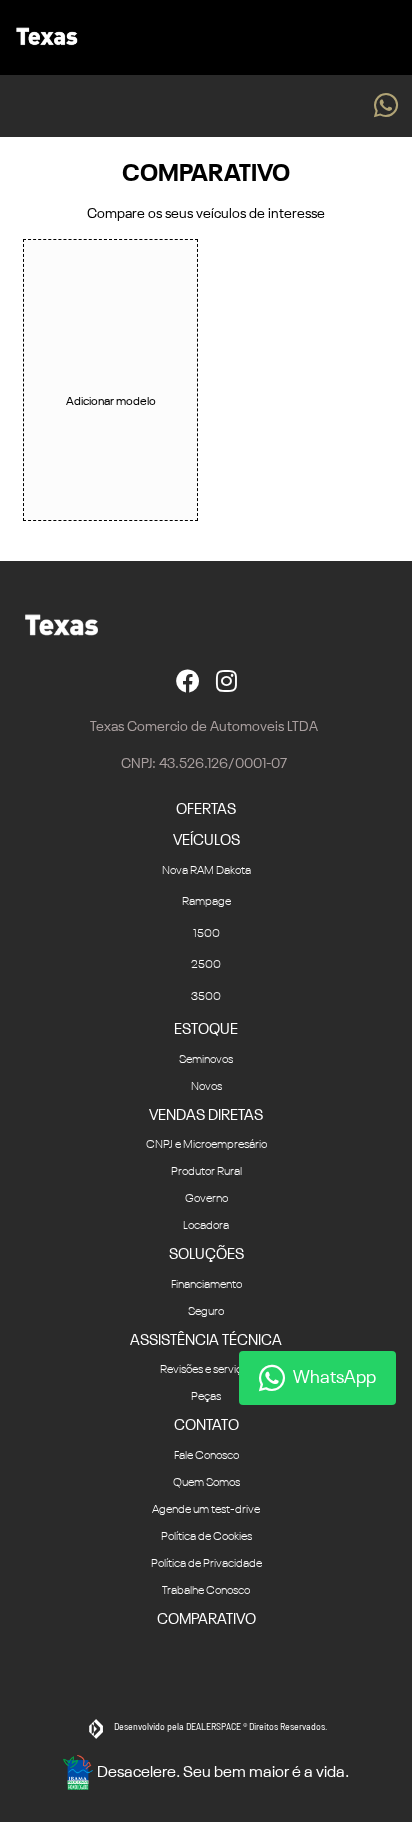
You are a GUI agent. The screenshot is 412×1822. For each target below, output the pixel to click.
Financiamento (206, 1285)
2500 (206, 965)
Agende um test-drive (206, 1510)
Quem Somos (206, 1483)
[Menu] (388, 37)
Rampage (206, 902)
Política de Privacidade (206, 1564)
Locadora (206, 1226)
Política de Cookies (206, 1537)
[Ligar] (343, 106)
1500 (206, 934)
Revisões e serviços (206, 1370)
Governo (206, 1199)
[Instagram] (226, 681)
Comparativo (206, 1619)
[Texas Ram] (43, 38)
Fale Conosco (206, 1456)
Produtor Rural (206, 1172)
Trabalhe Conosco (206, 1591)
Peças (206, 1397)
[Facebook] (188, 681)
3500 (206, 997)
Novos (206, 1087)
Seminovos (206, 1060)
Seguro (206, 1312)
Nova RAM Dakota (206, 871)
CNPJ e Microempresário (206, 1145)
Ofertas (206, 809)
